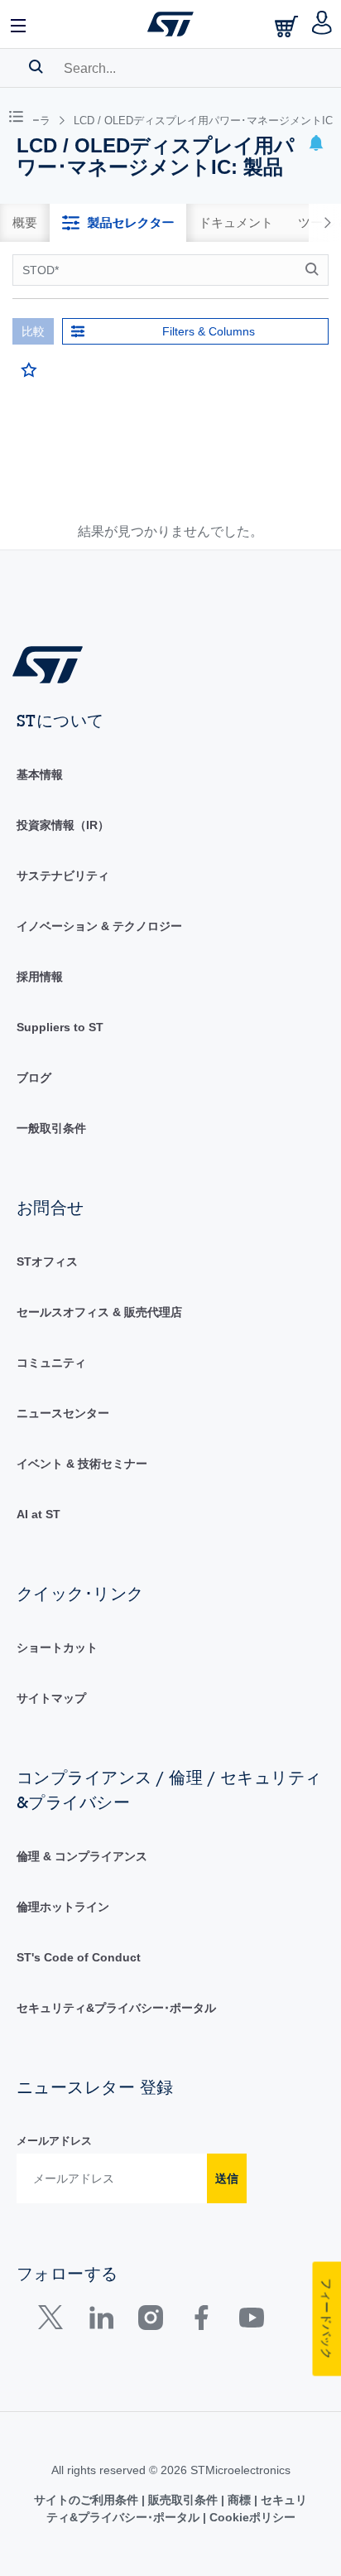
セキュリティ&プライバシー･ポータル (116, 2008)
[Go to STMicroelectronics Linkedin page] (101, 2321)
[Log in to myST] (322, 24)
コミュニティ (51, 1363)
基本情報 (40, 774)
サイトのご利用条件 (88, 2500)
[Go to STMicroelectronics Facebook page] (201, 2321)
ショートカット (57, 1647)
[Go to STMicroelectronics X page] (54, 2321)
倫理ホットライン (63, 1907)
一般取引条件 (51, 1128)
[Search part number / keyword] (315, 269)
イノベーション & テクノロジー (99, 926)
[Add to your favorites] (29, 370)
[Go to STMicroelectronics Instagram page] (150, 2321)
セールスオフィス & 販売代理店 (99, 1312)
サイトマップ (51, 1698)
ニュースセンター (63, 1413)
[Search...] (36, 66)
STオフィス (47, 1261)
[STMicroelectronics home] (170, 24)
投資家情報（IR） (63, 825)
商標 (239, 2500)
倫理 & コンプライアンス (82, 1856)
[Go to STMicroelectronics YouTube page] (251, 2321)
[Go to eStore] (288, 26)
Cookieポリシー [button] (251, 2517)
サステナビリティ (63, 876)
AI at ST (38, 1514)
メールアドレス (54, 2141)
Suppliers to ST (60, 1027)
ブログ (34, 1078)
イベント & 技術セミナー (82, 1464)
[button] (19, 24)
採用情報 (40, 977)
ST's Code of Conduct (79, 1957)
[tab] (25, 223)
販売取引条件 (183, 2500)
